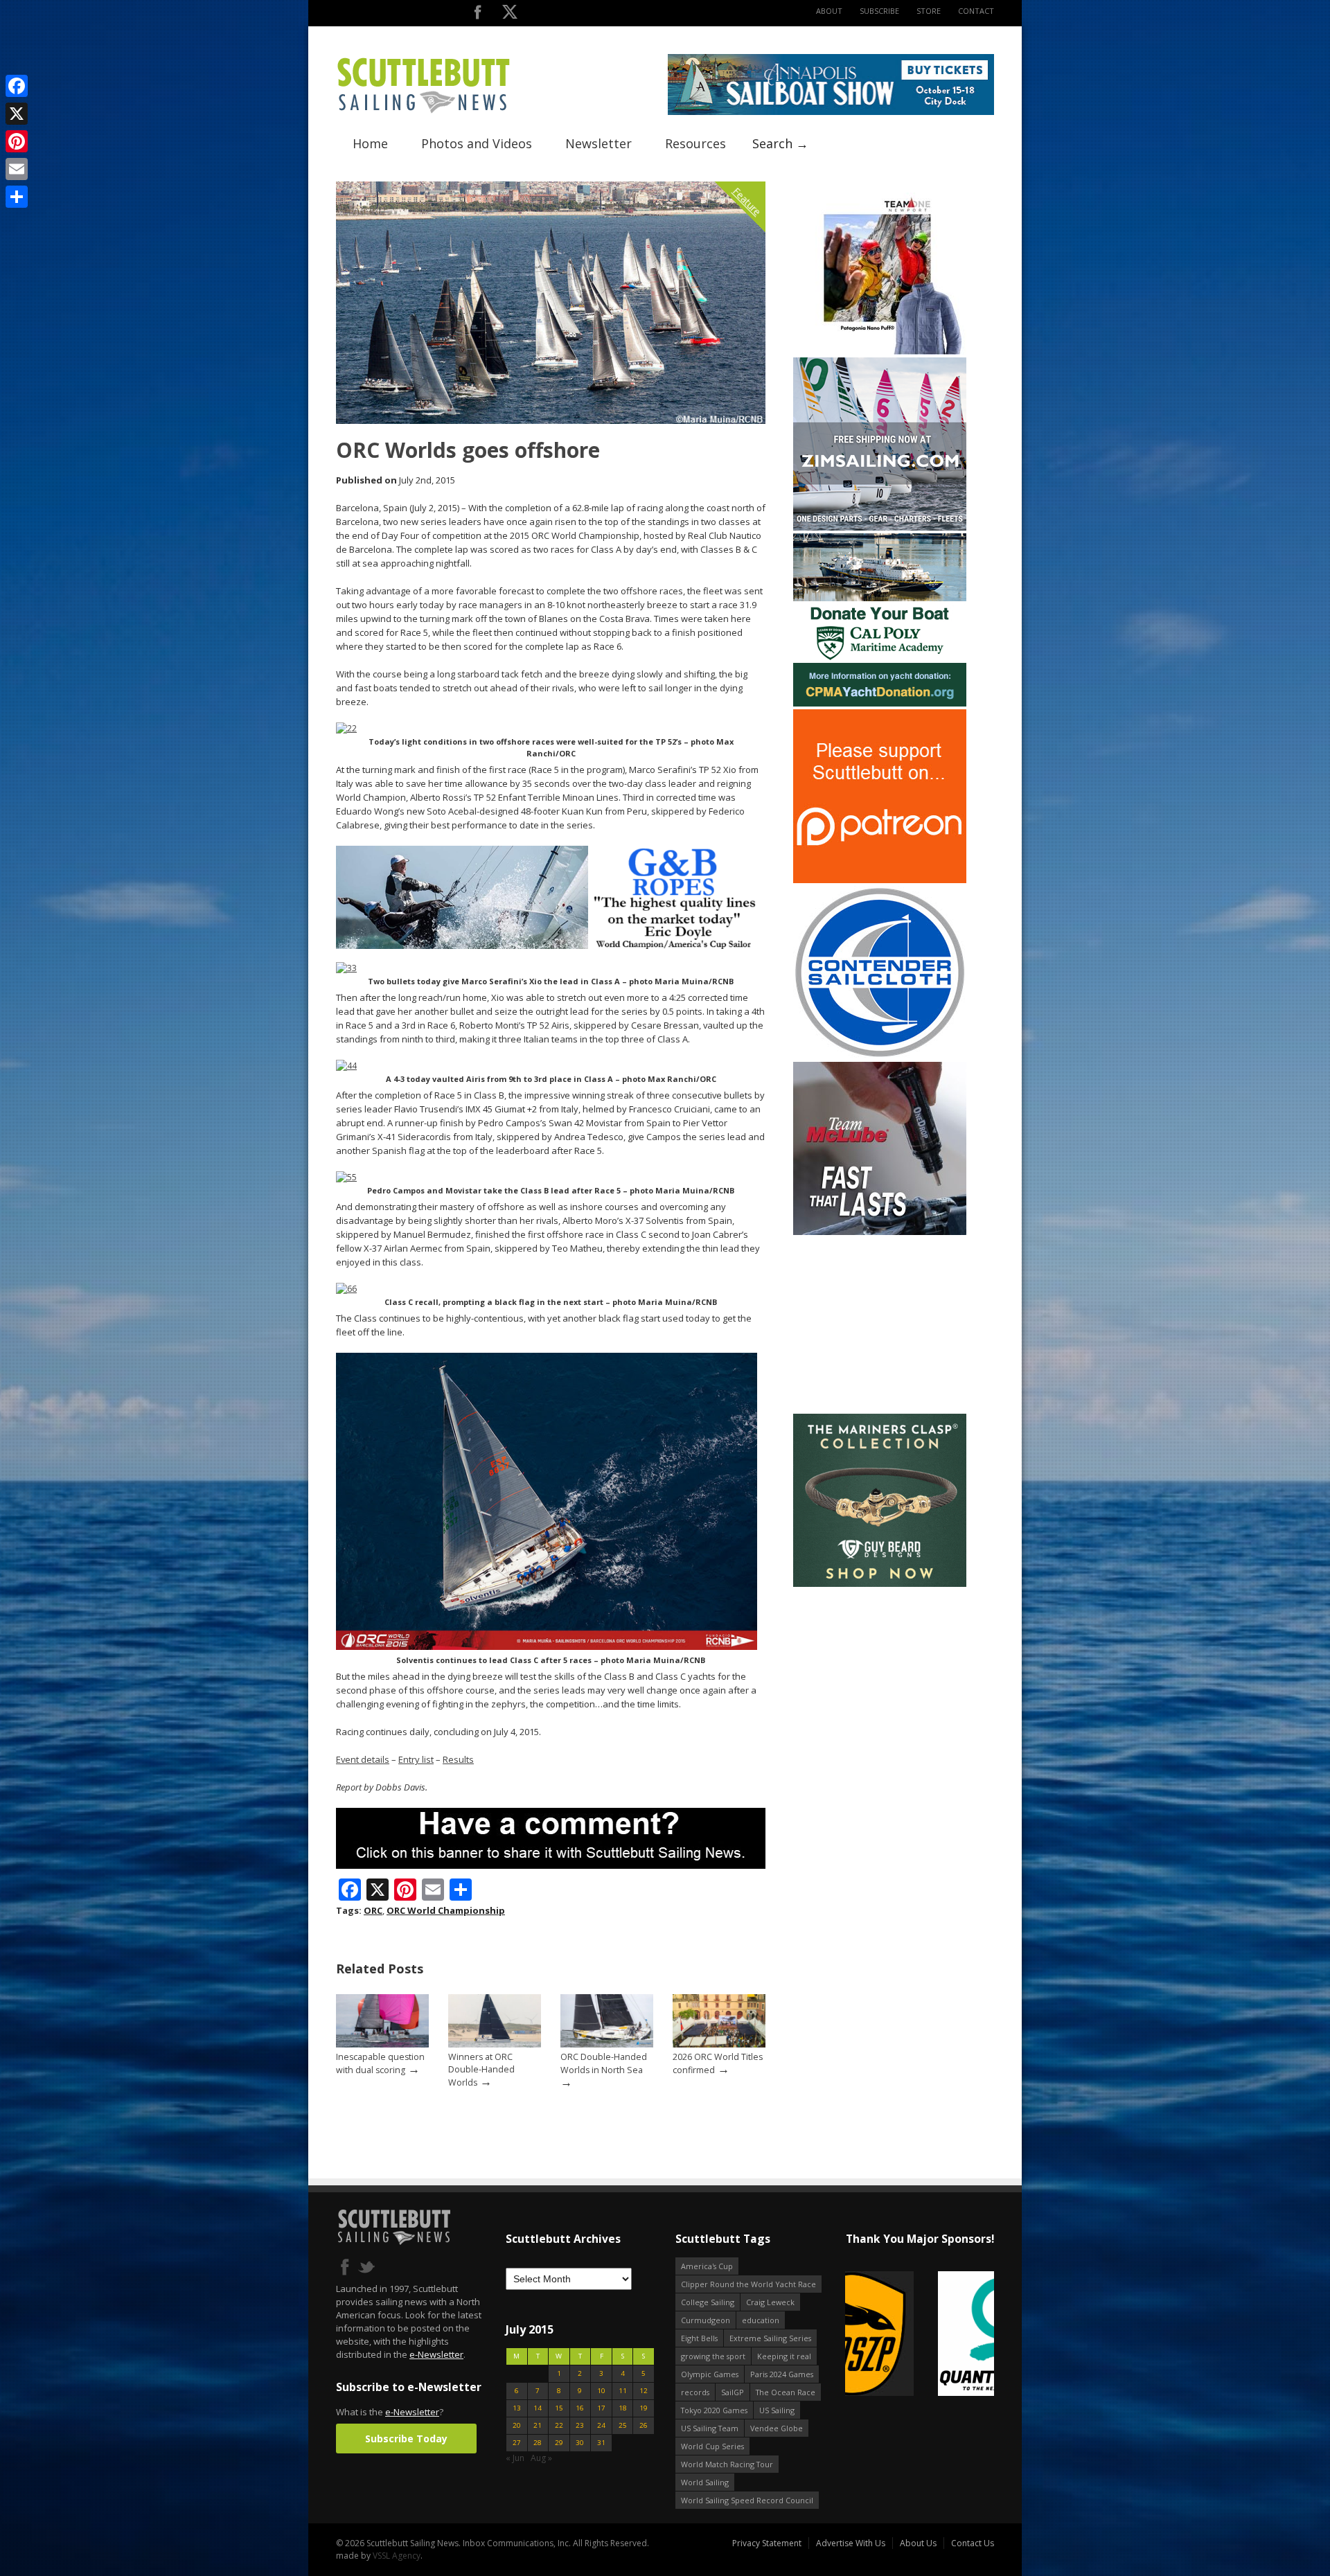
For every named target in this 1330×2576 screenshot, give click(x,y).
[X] (17, 114)
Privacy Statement (767, 2543)
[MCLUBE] (880, 1232)
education (761, 2320)
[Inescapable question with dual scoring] (382, 2044)
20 (517, 2425)
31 (601, 2443)
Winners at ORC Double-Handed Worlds (481, 2070)
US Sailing (777, 2410)
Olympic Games (710, 2374)
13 (517, 2408)
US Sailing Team (710, 2428)
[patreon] (880, 880)
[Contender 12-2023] (880, 1056)
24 (601, 2425)
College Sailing (708, 2302)
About (829, 11)
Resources (695, 143)
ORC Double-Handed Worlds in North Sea (604, 2063)
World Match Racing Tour (727, 2464)
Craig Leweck (770, 2302)
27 (517, 2443)
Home (370, 143)
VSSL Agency (397, 2556)
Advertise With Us (851, 2543)
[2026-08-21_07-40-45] (831, 112)
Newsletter (598, 143)
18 (623, 2408)
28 (538, 2443)
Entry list (416, 1759)
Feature (747, 201)
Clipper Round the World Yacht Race (748, 2284)
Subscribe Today (406, 2439)
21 (538, 2425)
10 (601, 2391)
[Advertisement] (880, 1324)
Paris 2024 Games (782, 2374)
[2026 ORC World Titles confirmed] (719, 2044)
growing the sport (713, 2356)
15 (559, 2408)
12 (644, 2391)
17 (601, 2408)
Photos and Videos (477, 143)
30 (580, 2443)
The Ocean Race (786, 2392)
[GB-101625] (551, 946)
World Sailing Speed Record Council (747, 2500)
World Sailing (705, 2482)
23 (580, 2425)
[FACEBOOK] (478, 15)
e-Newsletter (436, 2354)
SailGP (733, 2392)
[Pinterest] (17, 141)
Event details (363, 1759)
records (695, 2392)
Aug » (541, 2458)
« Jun (515, 2458)
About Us (918, 2543)
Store (929, 11)
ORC (373, 1910)
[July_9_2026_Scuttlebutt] (880, 703)
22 (559, 2425)
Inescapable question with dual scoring (380, 2063)
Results (458, 1759)
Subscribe (879, 11)
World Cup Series (712, 2446)
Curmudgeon (706, 2320)
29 (559, 2443)
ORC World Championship (446, 1910)
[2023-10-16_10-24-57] (920, 2335)
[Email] (17, 169)
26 (644, 2425)
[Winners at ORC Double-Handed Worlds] (495, 2044)
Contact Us (973, 2543)
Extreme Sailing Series (770, 2338)
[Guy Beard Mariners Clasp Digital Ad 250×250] (880, 1584)
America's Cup (707, 2266)
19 (644, 2408)
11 (623, 2391)
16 (580, 2408)
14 (538, 2408)
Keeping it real (784, 2356)
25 (623, 2425)
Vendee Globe (777, 2428)
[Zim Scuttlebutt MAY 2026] (880, 527)
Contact (976, 11)
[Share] (17, 197)
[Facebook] (17, 86)
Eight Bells (699, 2338)
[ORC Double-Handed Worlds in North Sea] (607, 2044)
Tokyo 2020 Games (714, 2410)
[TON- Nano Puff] (880, 352)
